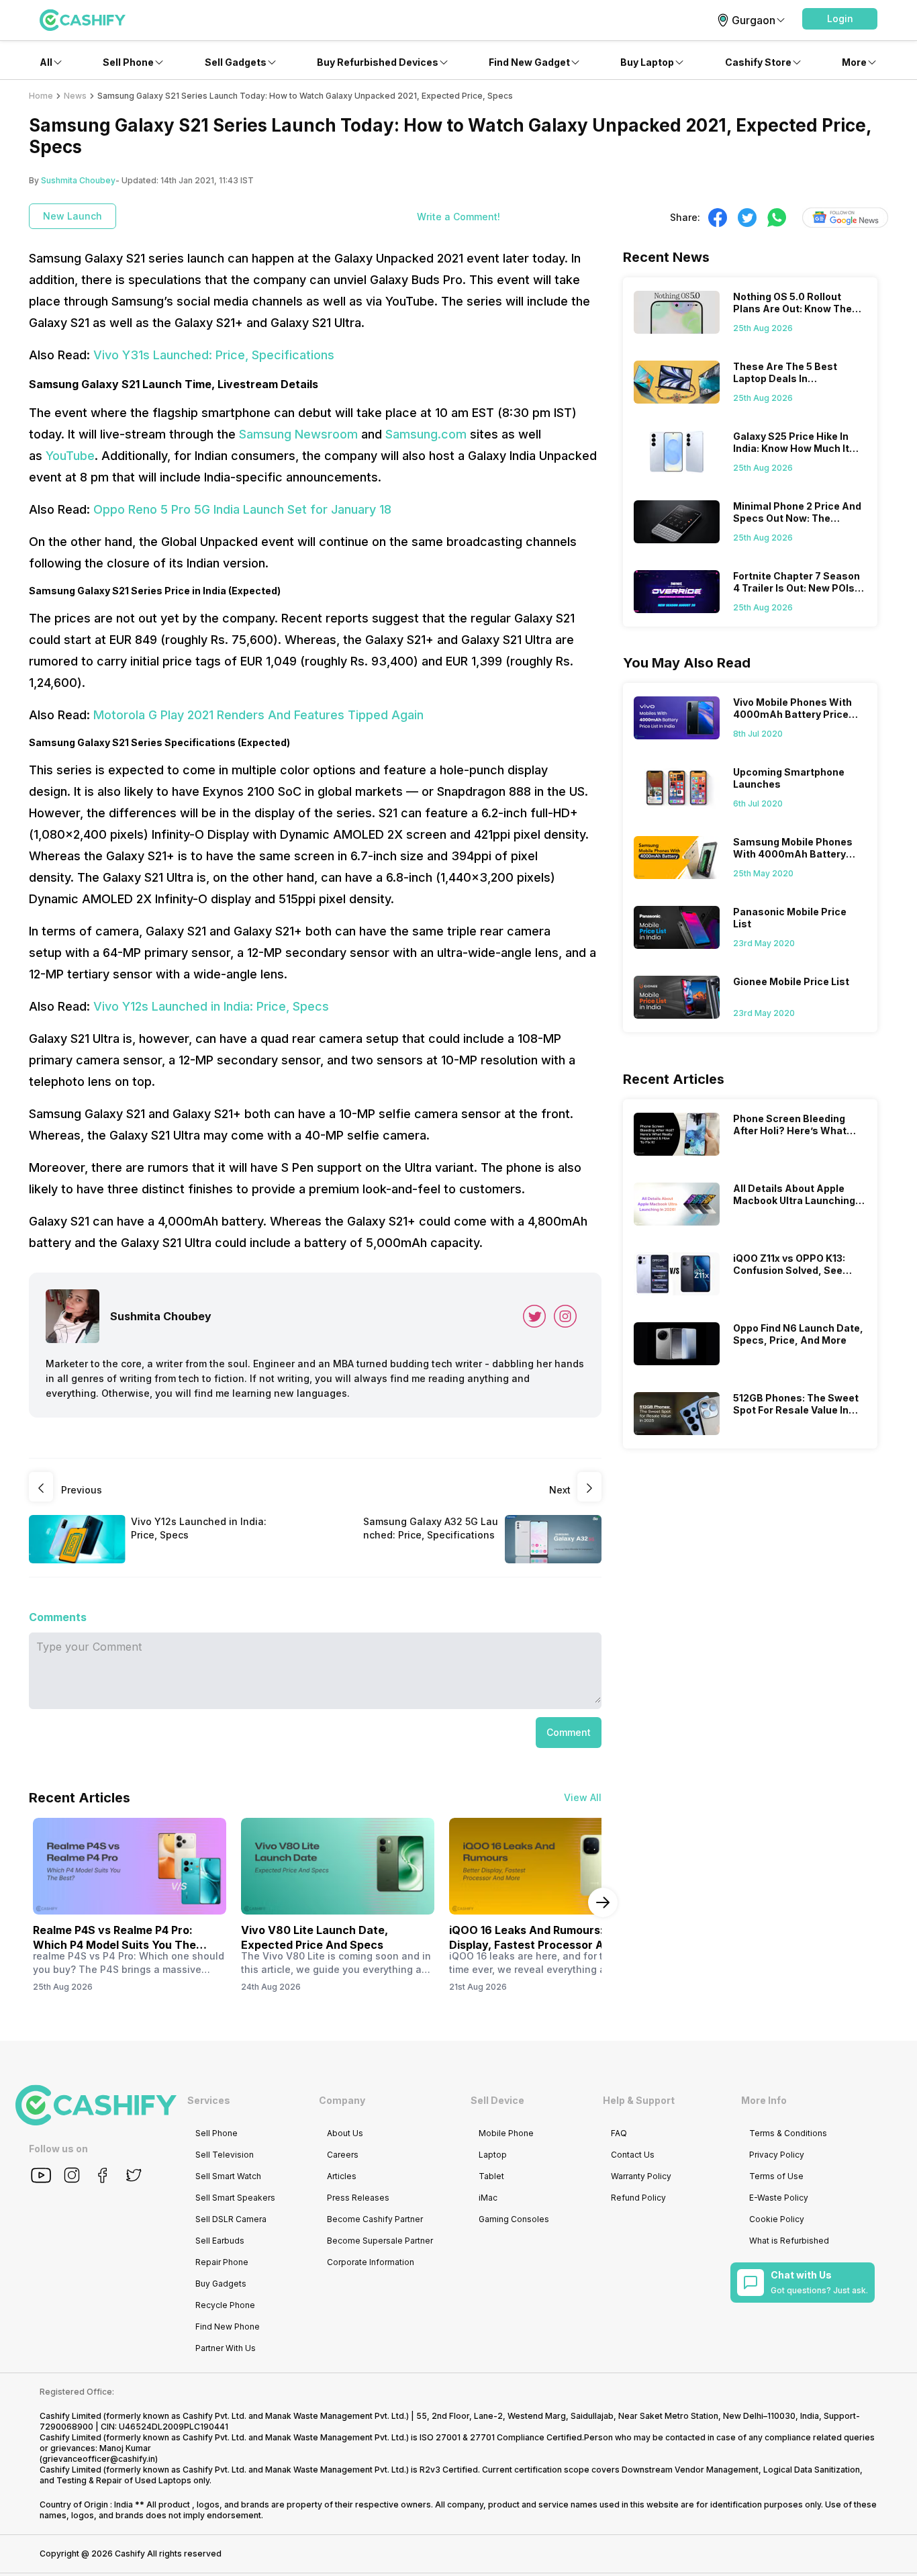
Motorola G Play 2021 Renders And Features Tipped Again (258, 715)
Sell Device (497, 2100)
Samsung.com (426, 434)
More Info (764, 2100)
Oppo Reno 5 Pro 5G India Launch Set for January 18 (242, 509)
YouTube (70, 456)
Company (342, 2100)
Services (209, 2100)
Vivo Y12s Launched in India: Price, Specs (211, 1006)
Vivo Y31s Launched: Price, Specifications (214, 355)
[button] (840, 19)
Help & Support (639, 2100)
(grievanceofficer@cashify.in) (99, 2459)
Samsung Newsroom (298, 434)
